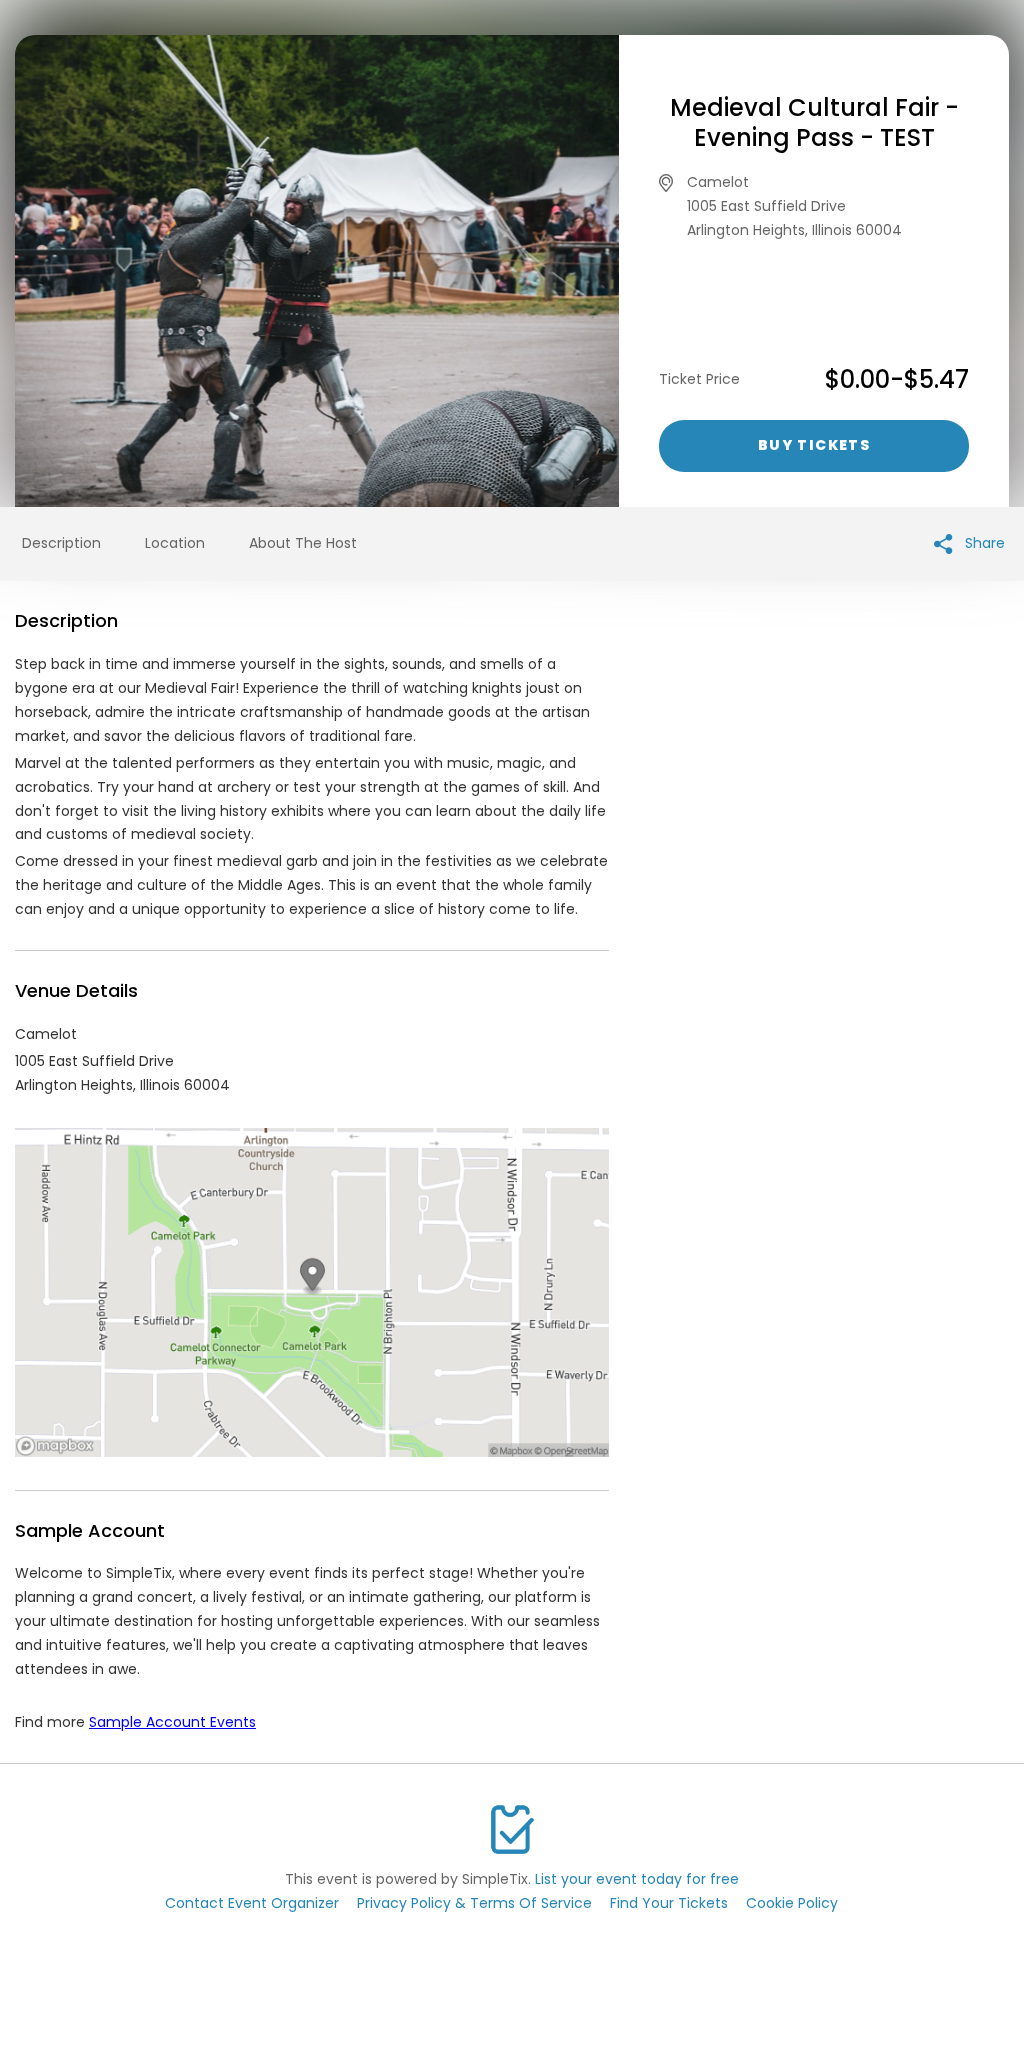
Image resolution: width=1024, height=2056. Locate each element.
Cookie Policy (792, 1903)
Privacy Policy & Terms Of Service (474, 1903)
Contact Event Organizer (252, 1903)
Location (175, 543)
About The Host (303, 543)
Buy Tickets (814, 445)
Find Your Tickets (669, 1903)
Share (983, 543)
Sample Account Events (172, 1722)
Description (61, 543)
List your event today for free (637, 1879)
